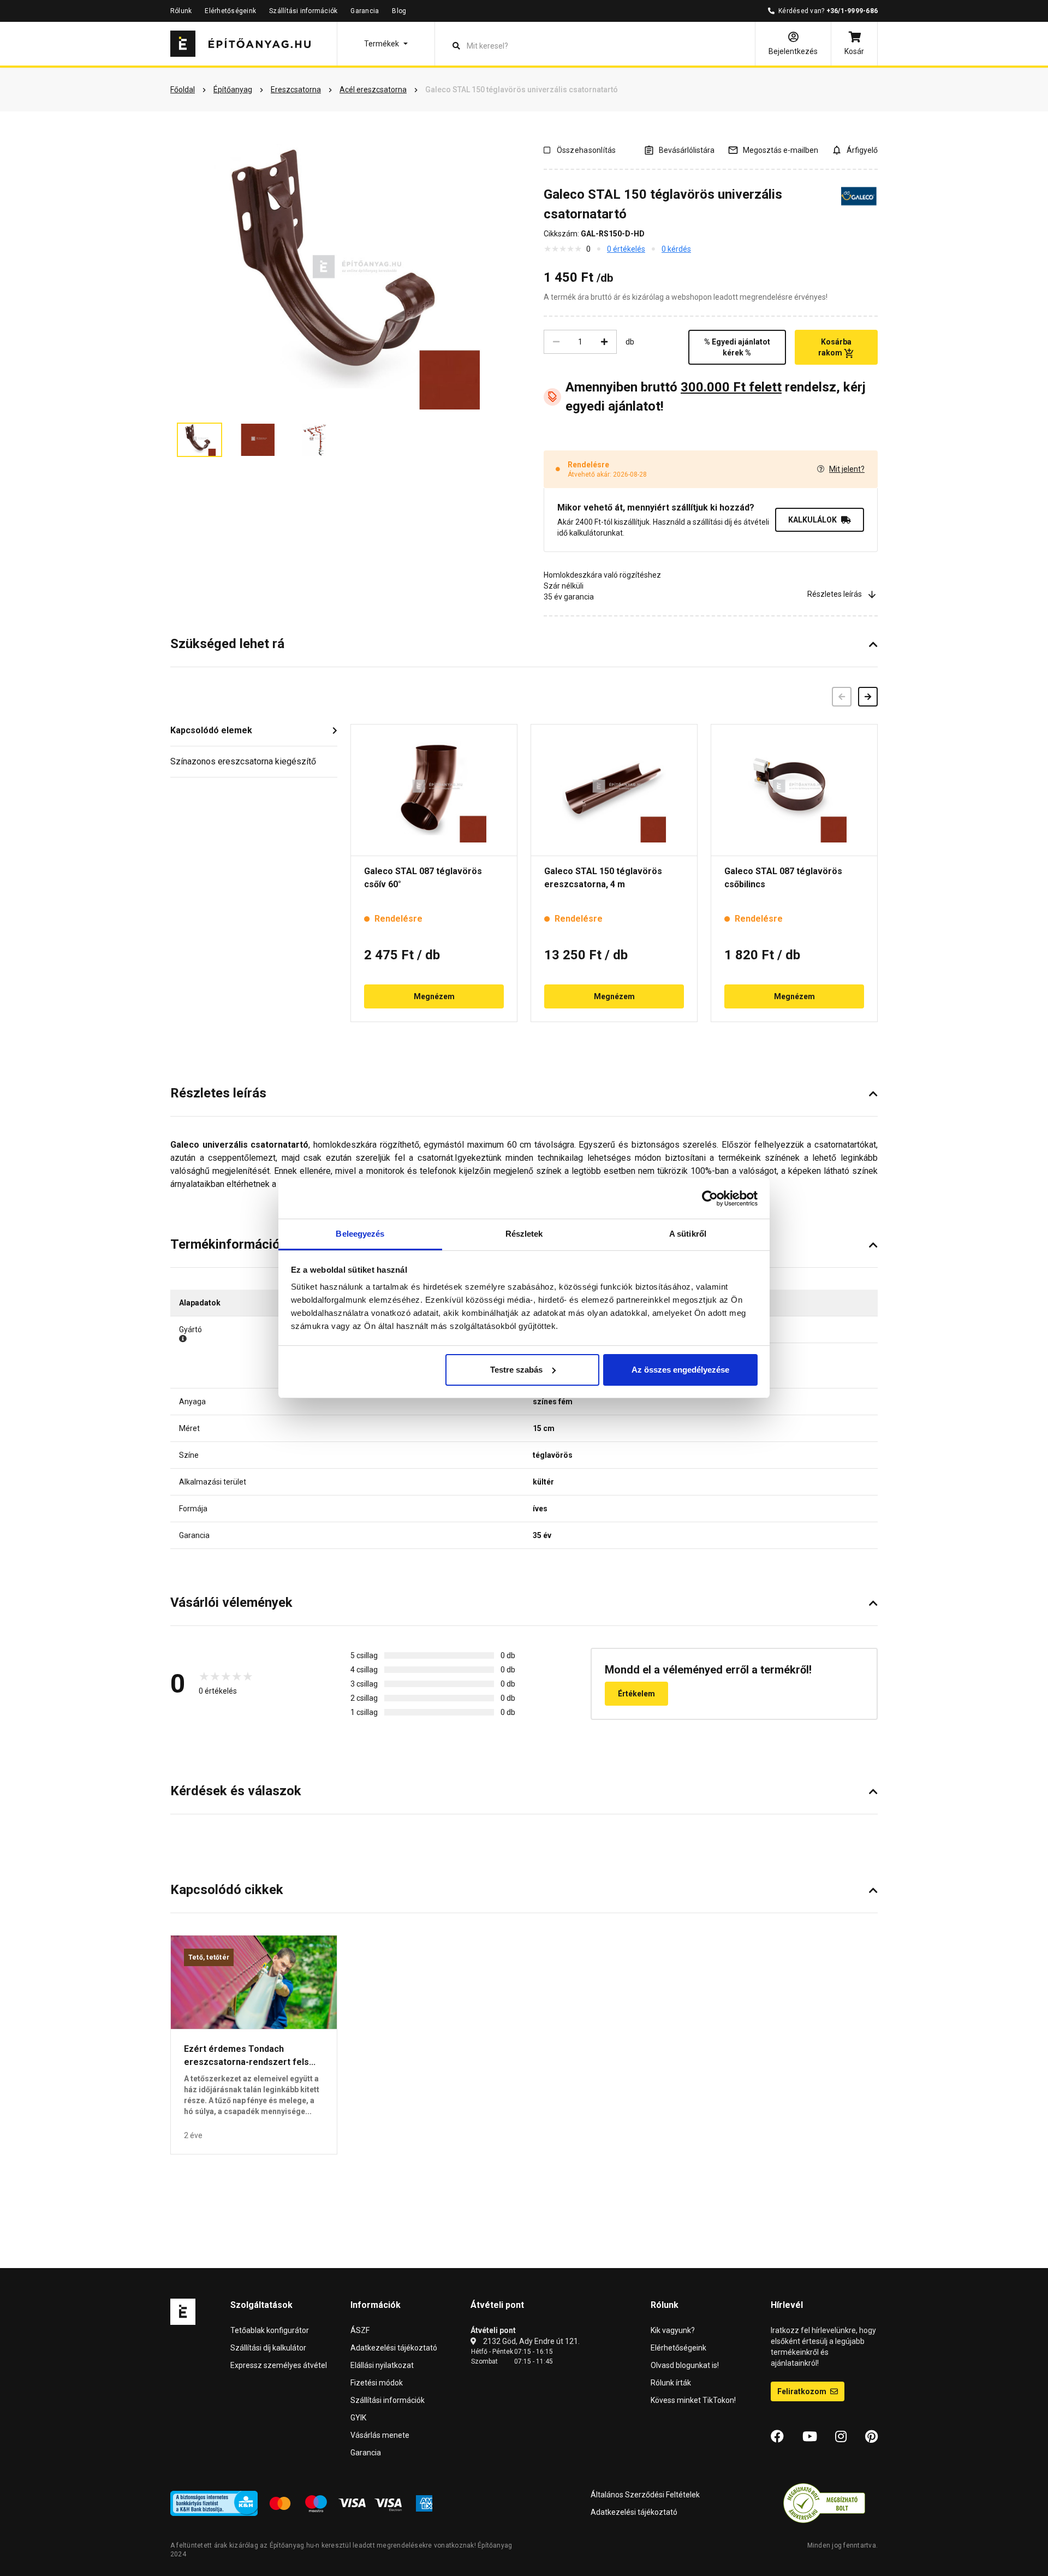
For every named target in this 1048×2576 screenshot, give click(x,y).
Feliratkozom (803, 2391)
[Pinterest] (871, 2437)
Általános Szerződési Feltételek (645, 2495)
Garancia (365, 11)
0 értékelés (626, 249)
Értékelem (636, 1694)
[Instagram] (841, 2437)
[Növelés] (604, 342)
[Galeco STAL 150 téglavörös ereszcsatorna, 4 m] (614, 790)
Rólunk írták (671, 2383)
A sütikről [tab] (688, 1234)
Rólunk (181, 11)
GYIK (358, 2418)
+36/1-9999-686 (852, 11)
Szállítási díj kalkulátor (268, 2348)
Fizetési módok (377, 2383)
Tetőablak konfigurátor (270, 2330)
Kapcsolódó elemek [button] (211, 730)
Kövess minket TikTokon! (693, 2400)
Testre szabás (516, 1370)
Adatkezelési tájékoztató (394, 2348)
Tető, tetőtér (209, 1957)
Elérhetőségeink (230, 11)
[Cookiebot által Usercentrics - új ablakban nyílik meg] (710, 1198)
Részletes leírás (835, 594)
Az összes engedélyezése (680, 1370)
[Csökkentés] (556, 342)
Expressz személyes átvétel (279, 2365)
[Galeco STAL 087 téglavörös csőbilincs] (794, 790)
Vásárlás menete (380, 2435)
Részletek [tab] (524, 1234)
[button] (386, 44)
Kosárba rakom (835, 347)
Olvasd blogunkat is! (685, 2365)
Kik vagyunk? (673, 2330)
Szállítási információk (303, 11)
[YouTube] (810, 2437)
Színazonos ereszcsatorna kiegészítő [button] (243, 761)
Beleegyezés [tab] (360, 1234)
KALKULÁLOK (812, 520)
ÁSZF (360, 2330)
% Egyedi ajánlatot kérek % (737, 347)
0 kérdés (676, 249)
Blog (399, 11)
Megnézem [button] (434, 996)
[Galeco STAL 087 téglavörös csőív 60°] (434, 790)
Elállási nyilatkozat (382, 2365)
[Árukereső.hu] (824, 2502)
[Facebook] (777, 2437)
